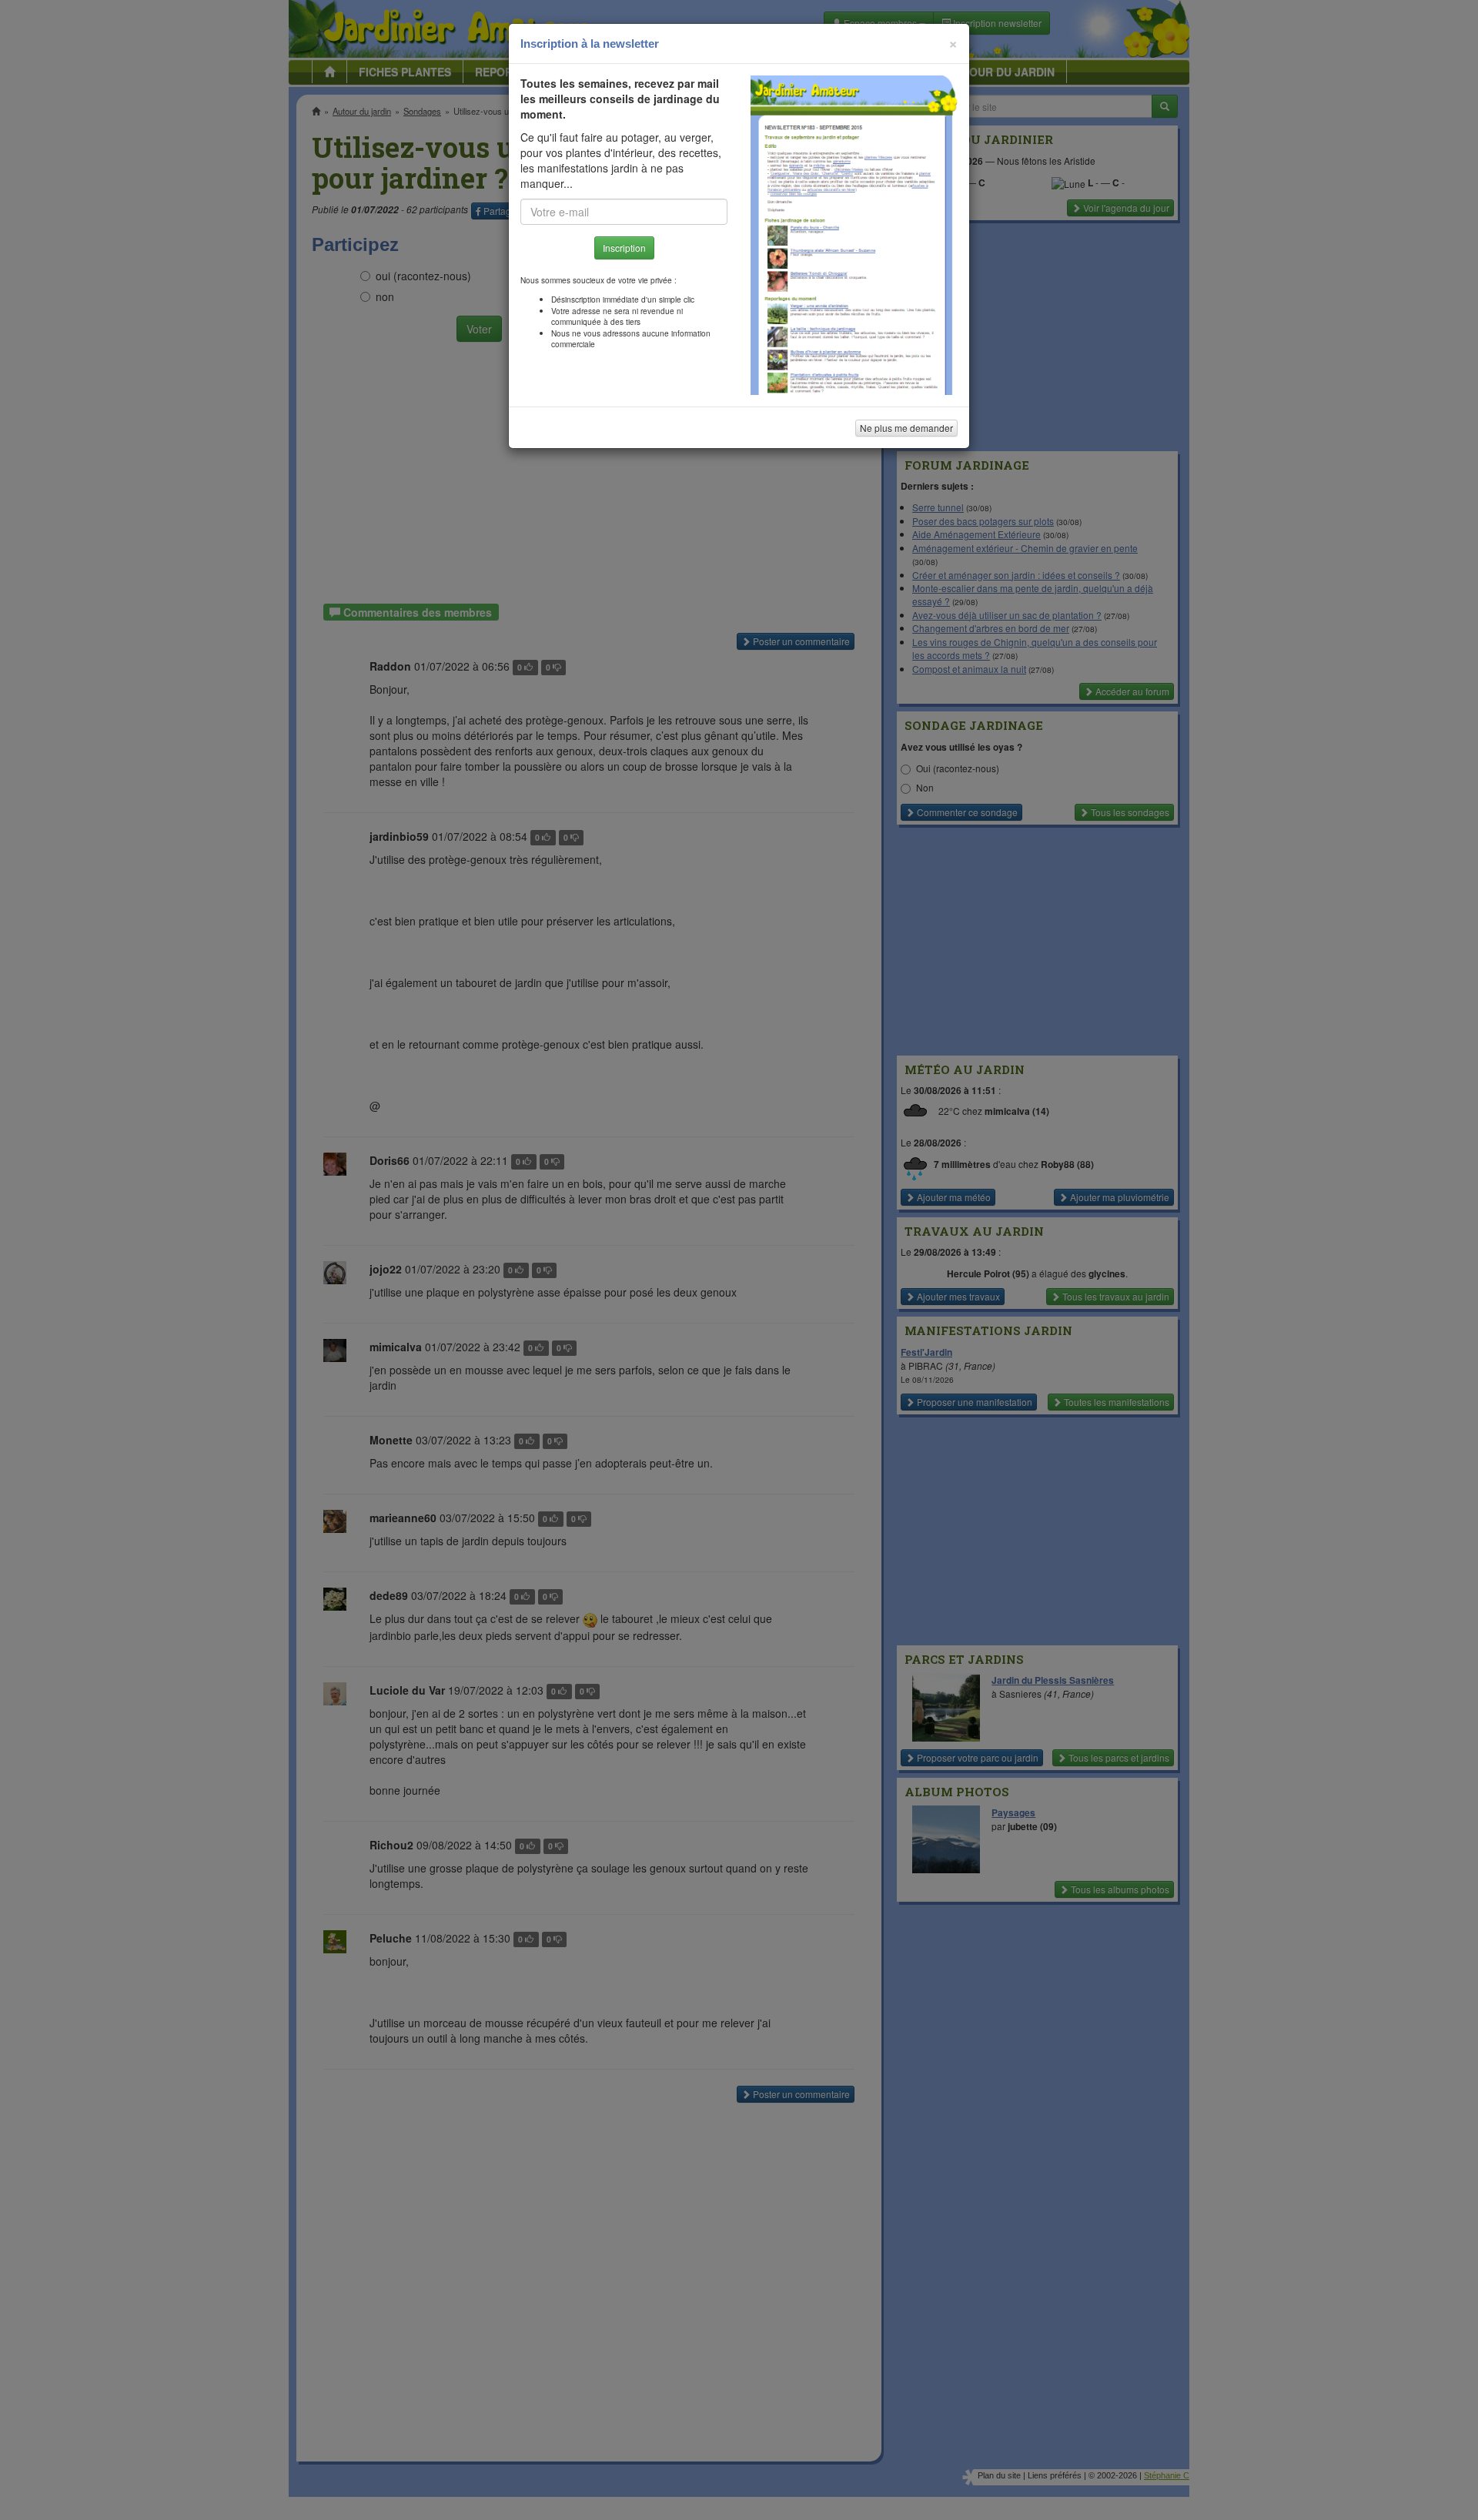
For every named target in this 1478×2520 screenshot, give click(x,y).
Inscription (624, 248)
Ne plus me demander (906, 428)
